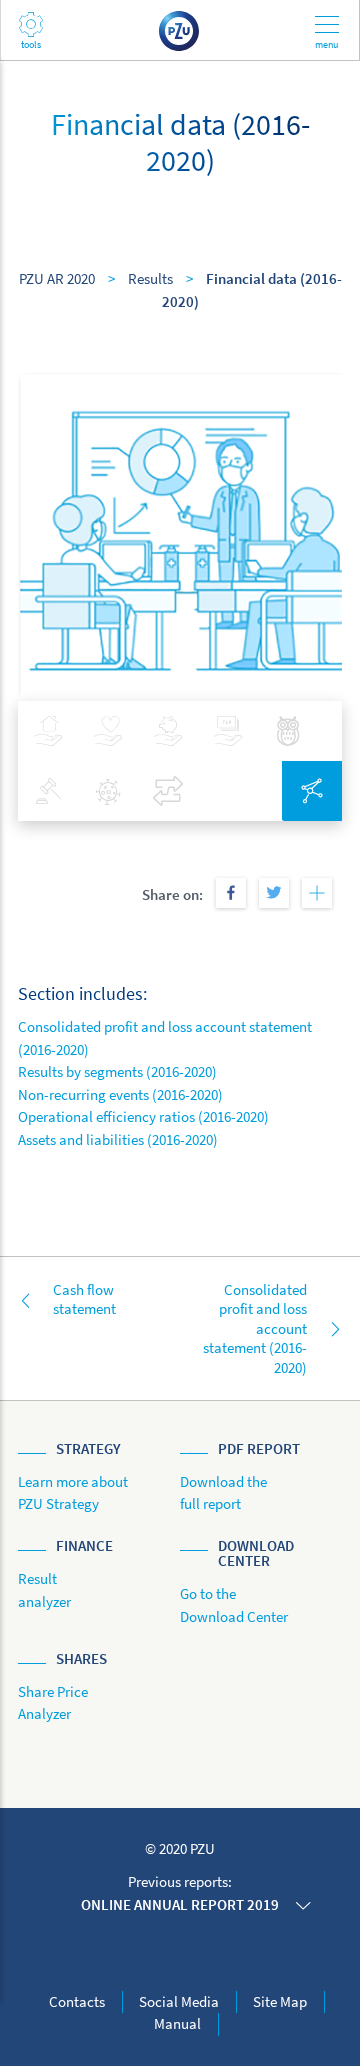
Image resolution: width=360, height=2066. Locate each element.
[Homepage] (180, 29)
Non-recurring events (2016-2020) (120, 1094)
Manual (177, 2023)
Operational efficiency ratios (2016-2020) (143, 1116)
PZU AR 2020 (57, 278)
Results (150, 278)
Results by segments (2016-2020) (117, 1071)
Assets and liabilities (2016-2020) (118, 1139)
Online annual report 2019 (180, 1904)
